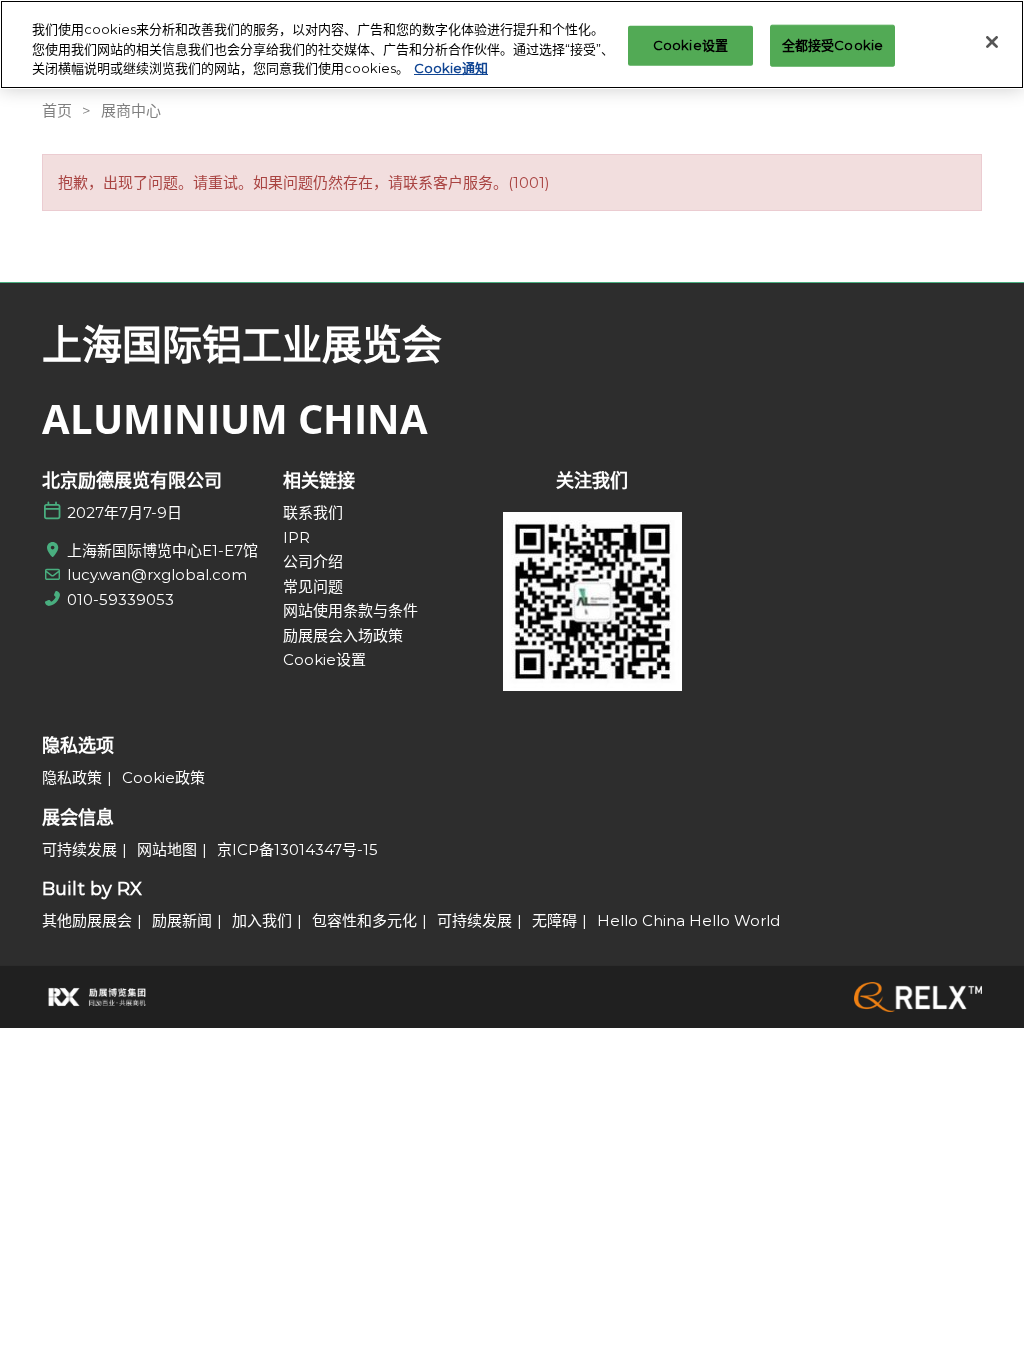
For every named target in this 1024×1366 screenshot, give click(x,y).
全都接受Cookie (832, 45)
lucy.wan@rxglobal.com (157, 574)
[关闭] (992, 42)
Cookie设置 (690, 45)
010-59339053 (120, 599)
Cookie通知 (451, 68)
